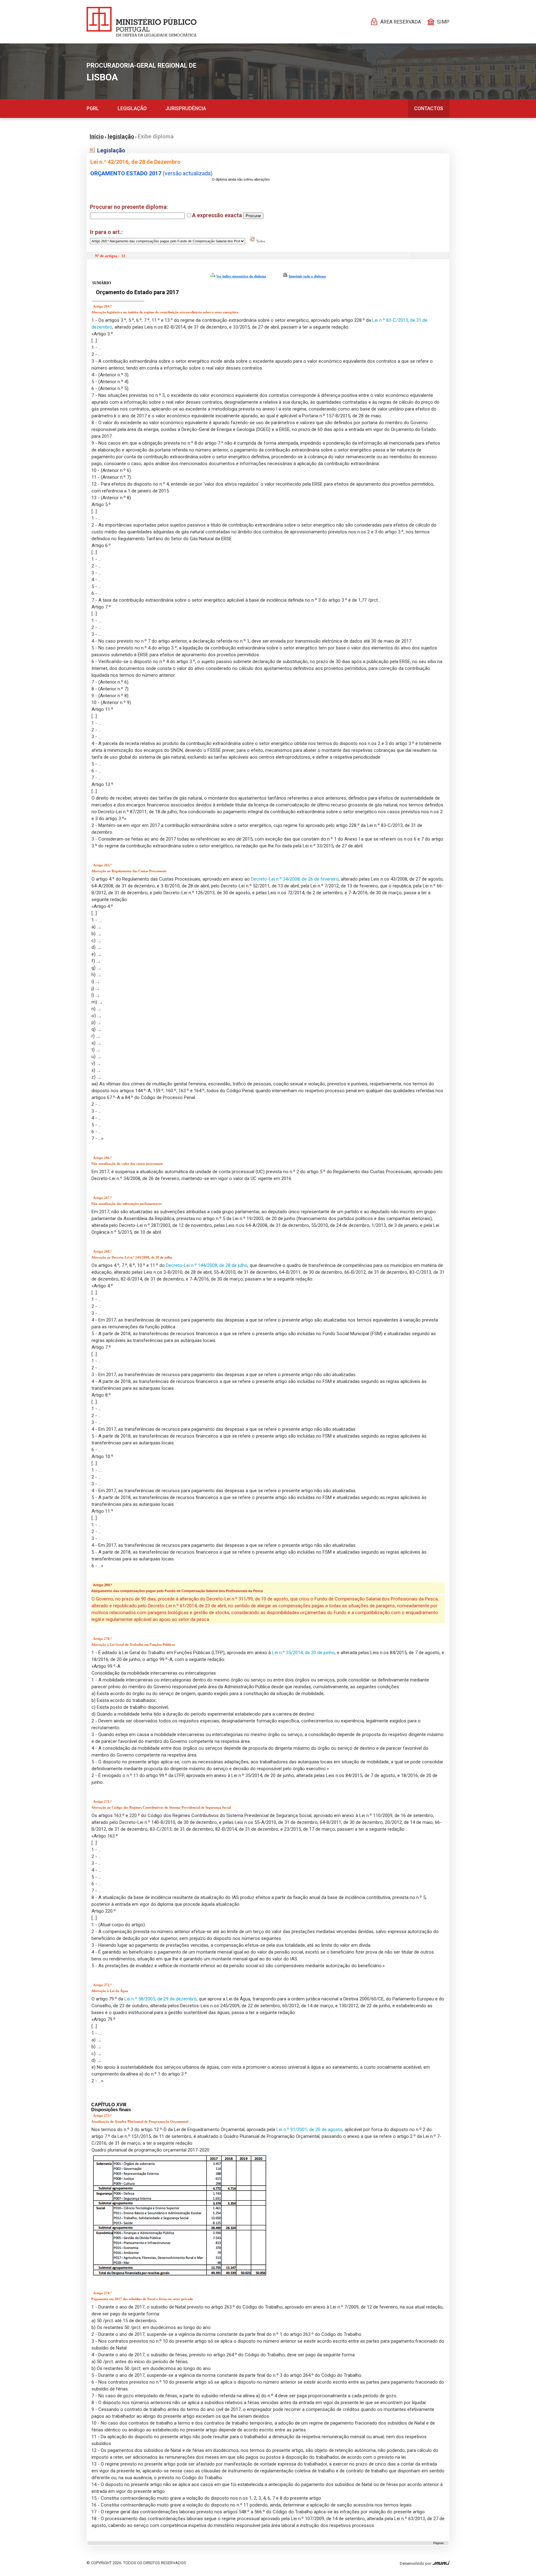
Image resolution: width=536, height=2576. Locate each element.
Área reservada (401, 22)
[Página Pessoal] (142, 22)
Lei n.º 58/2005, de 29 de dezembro (161, 1999)
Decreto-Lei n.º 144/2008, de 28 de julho (207, 1265)
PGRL (93, 108)
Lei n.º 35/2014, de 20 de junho (303, 1653)
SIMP (443, 22)
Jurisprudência (186, 108)
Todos (260, 241)
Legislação (132, 108)
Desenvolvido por (416, 2563)
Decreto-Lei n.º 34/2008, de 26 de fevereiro (295, 879)
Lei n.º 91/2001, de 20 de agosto (309, 2129)
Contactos (429, 108)
